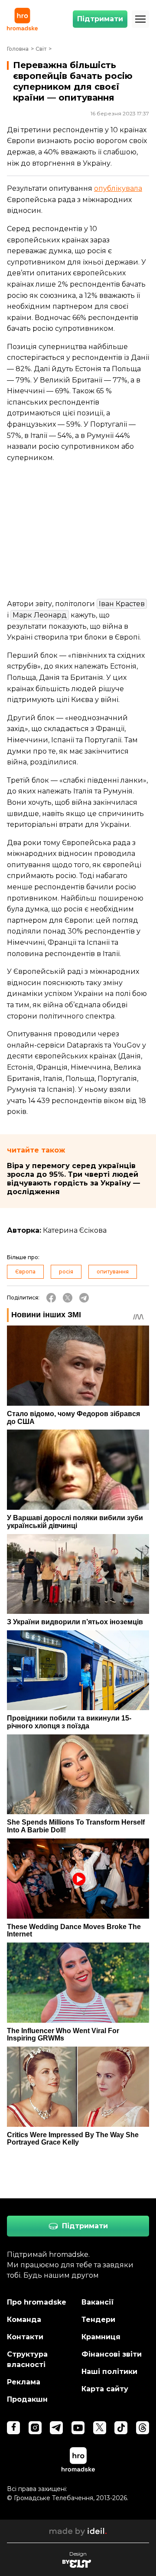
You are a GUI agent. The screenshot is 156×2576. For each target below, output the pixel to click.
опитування (113, 1272)
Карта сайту (105, 2389)
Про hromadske (37, 2302)
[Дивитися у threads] (143, 2428)
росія (66, 1272)
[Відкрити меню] (140, 19)
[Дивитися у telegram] (56, 2428)
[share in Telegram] (84, 1298)
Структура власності (27, 2359)
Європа (25, 1272)
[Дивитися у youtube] (78, 2428)
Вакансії (98, 2302)
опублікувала (118, 188)
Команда (24, 2320)
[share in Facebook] (51, 1298)
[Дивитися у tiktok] (121, 2428)
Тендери (98, 2320)
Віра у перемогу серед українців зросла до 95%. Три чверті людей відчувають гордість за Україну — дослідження (73, 1179)
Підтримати (100, 19)
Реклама (24, 2382)
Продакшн (27, 2399)
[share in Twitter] (68, 1298)
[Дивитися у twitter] (100, 2428)
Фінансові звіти (112, 2354)
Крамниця (101, 2337)
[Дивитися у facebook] (13, 2428)
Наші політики (109, 2372)
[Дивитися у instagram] (35, 2428)
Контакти (25, 2337)
